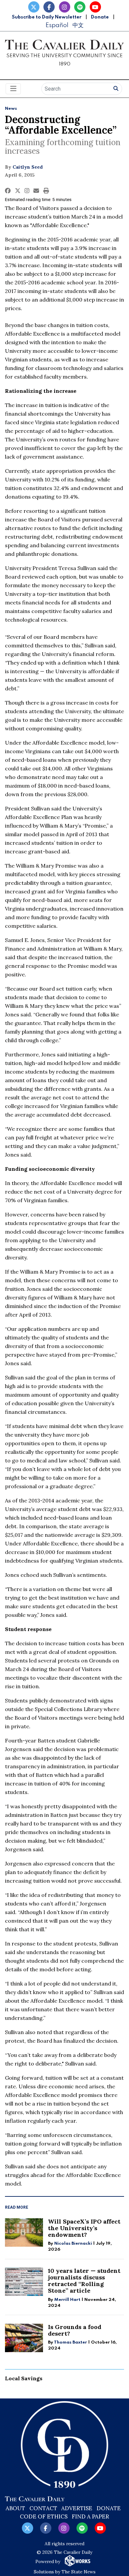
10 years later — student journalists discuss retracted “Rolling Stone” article (84, 2281)
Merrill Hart (67, 2300)
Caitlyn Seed (28, 167)
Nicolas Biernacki (73, 2244)
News (11, 109)
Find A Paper (90, 2516)
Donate (100, 17)
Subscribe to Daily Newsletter (47, 17)
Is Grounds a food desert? (75, 2330)
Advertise (77, 2508)
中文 (78, 25)
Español (57, 25)
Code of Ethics (44, 2516)
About (15, 2508)
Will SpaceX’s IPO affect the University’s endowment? (84, 2228)
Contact (43, 2508)
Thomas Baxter (70, 2342)
